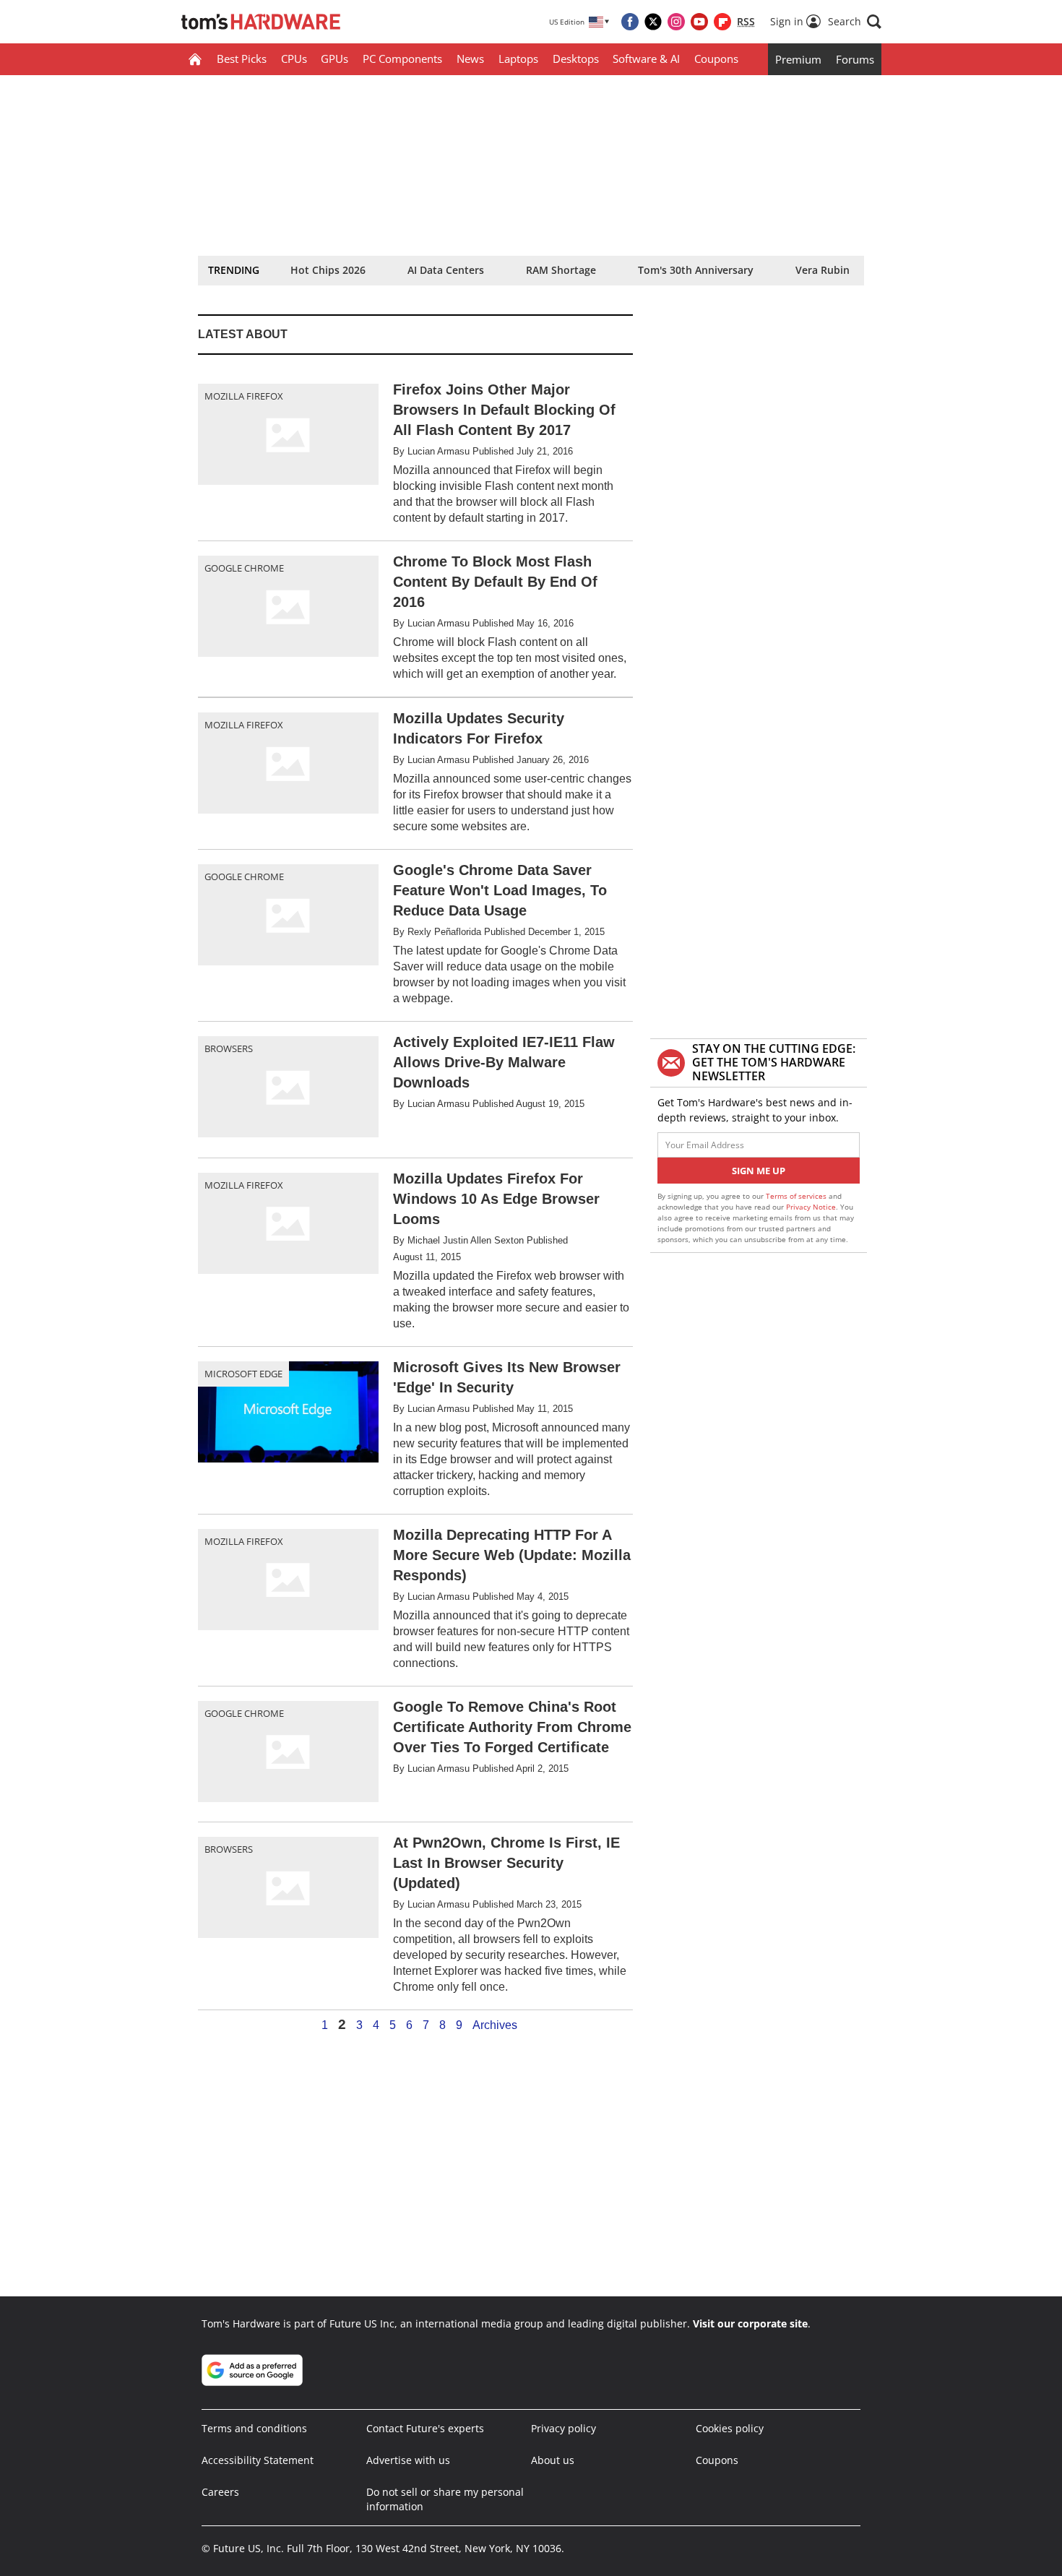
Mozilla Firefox (244, 396)
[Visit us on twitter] (653, 22)
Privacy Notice (811, 1207)
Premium (798, 59)
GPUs (334, 59)
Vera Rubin (823, 270)
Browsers (229, 1048)
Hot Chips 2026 (328, 270)
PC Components (402, 59)
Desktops (576, 59)
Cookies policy (730, 2428)
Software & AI (646, 59)
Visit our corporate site (750, 2323)
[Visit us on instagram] (676, 22)
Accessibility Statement (258, 2460)
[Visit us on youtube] (699, 22)
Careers (220, 2492)
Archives (495, 2025)
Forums (855, 59)
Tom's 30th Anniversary (696, 270)
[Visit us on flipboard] (722, 22)
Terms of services (797, 1196)
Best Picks (242, 59)
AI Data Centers (446, 270)
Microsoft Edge (243, 1374)
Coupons (716, 59)
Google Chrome (244, 568)
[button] (855, 22)
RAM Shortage (561, 270)
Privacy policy (564, 2428)
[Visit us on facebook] (630, 22)
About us (553, 2460)
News (470, 59)
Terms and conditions (254, 2428)
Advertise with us (408, 2460)
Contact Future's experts (425, 2428)
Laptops (518, 59)
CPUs (294, 59)
